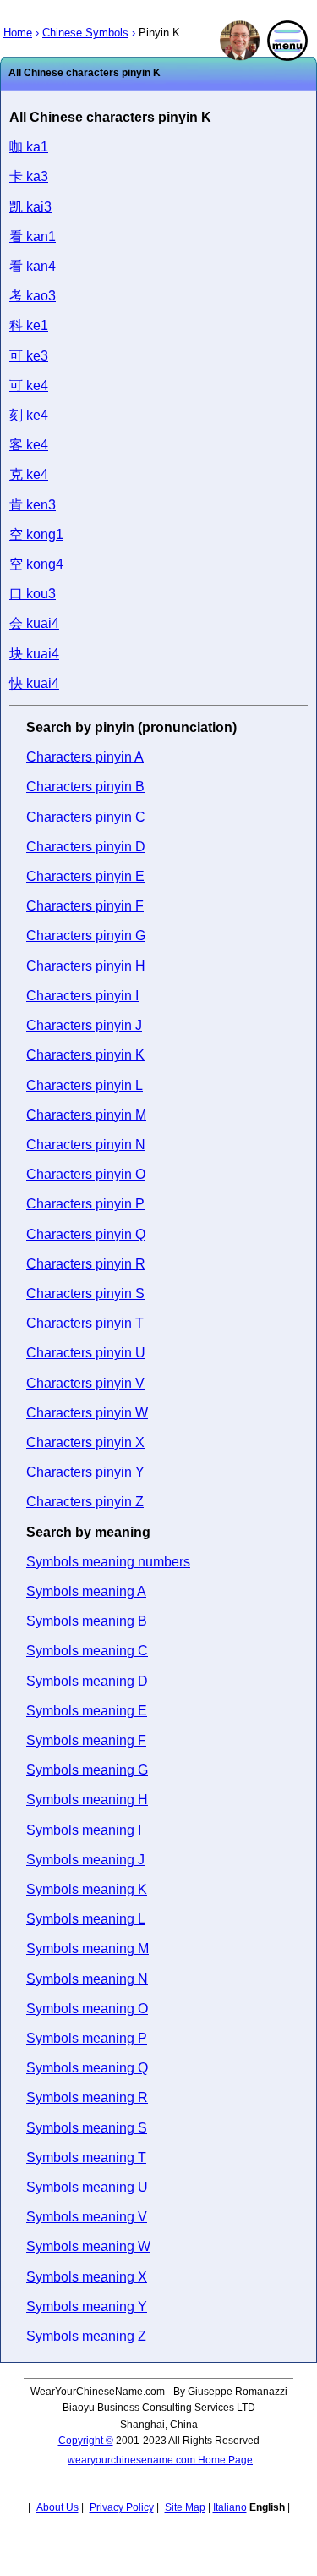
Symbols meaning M (87, 1949)
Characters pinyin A (85, 757)
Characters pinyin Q (86, 1234)
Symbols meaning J (85, 1860)
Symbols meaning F (86, 1740)
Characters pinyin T (85, 1323)
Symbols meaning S (87, 2128)
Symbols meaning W (88, 2246)
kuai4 (34, 623)
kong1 (36, 534)
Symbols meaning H (87, 1800)
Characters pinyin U (86, 1353)
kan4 (33, 266)
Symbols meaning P (87, 2038)
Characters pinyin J (84, 1025)
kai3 (30, 207)
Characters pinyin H (86, 966)
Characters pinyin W (87, 1413)
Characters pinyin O (86, 1174)
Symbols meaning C (87, 1651)
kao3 (33, 296)
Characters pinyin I (82, 996)
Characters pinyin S (85, 1294)
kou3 (33, 594)
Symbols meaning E (87, 1711)
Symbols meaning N (87, 1979)
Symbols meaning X (87, 2277)
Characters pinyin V (85, 1383)
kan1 (33, 237)
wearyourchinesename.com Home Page (160, 2460)
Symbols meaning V (87, 2217)
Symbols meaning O (87, 2009)
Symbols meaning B (87, 1621)
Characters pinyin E (85, 876)
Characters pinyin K (85, 1055)
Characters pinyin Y (85, 1472)
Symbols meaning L (86, 1919)
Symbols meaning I (84, 1830)
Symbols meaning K (87, 1889)
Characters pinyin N (86, 1145)
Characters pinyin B (85, 787)
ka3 (29, 176)
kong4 (36, 564)
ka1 (29, 147)
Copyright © (86, 2441)
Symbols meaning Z (86, 2336)
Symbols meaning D (87, 1681)
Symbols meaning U (87, 2187)
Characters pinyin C (86, 817)
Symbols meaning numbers (108, 1562)
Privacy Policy (122, 2507)
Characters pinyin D (86, 847)
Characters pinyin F (85, 906)
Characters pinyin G (86, 936)
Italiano (230, 2507)
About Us (57, 2507)
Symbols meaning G (87, 1770)
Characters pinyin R (86, 1264)
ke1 (29, 325)
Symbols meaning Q (87, 2068)
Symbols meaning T (86, 2158)
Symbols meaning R (87, 2097)
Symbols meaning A (86, 1591)
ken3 (33, 505)
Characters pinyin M (86, 1115)
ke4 (29, 385)
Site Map (185, 2507)
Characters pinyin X (85, 1442)
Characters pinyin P (85, 1204)
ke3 (29, 356)
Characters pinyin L (85, 1085)
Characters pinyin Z (85, 1502)
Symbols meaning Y (87, 2306)
